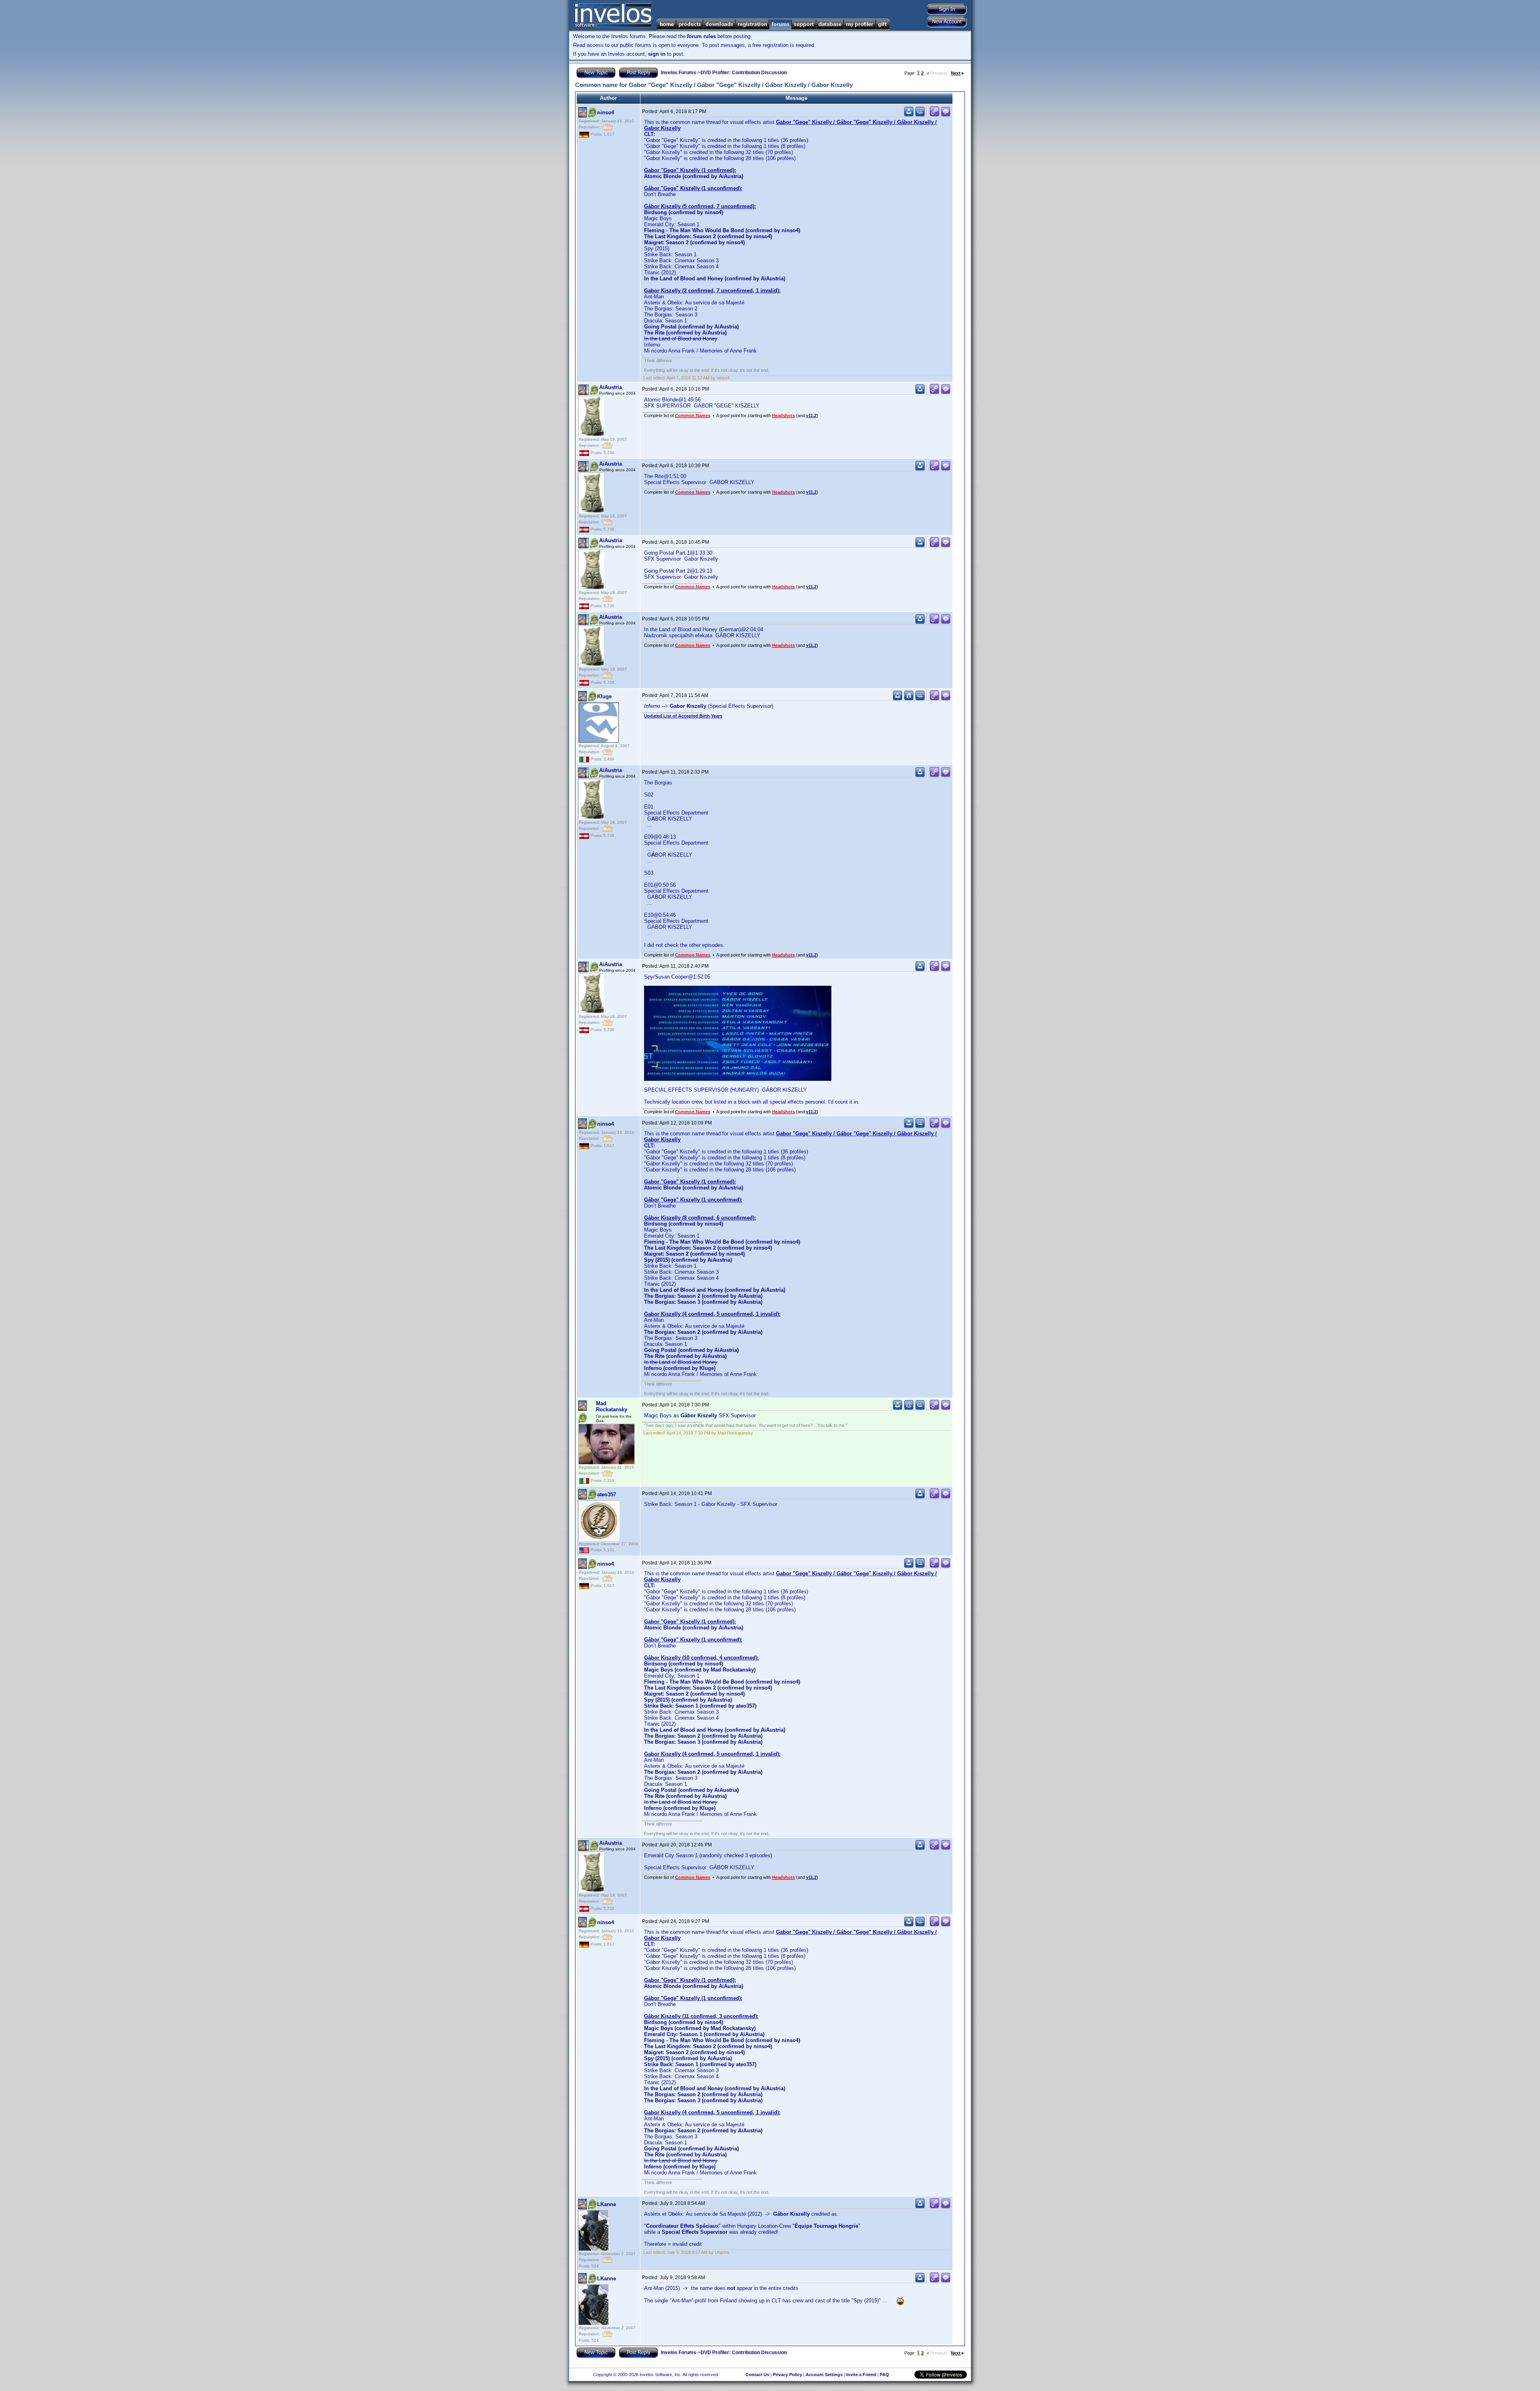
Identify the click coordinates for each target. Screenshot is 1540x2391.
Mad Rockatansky (612, 1406)
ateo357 (607, 1494)
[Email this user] (909, 1408)
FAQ (884, 2375)
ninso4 (606, 112)
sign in (657, 54)
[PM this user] (909, 115)
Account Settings (824, 2375)
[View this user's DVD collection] (920, 115)
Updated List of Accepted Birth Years (683, 716)
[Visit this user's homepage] (909, 699)
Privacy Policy (787, 2375)
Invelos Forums (679, 73)
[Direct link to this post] (934, 115)
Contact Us (757, 2375)
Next (956, 73)
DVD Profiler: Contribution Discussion (744, 73)
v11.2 (811, 415)
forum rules (701, 36)
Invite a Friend (861, 2375)
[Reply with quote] (946, 115)
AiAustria (611, 387)
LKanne (607, 2204)
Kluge (604, 696)
